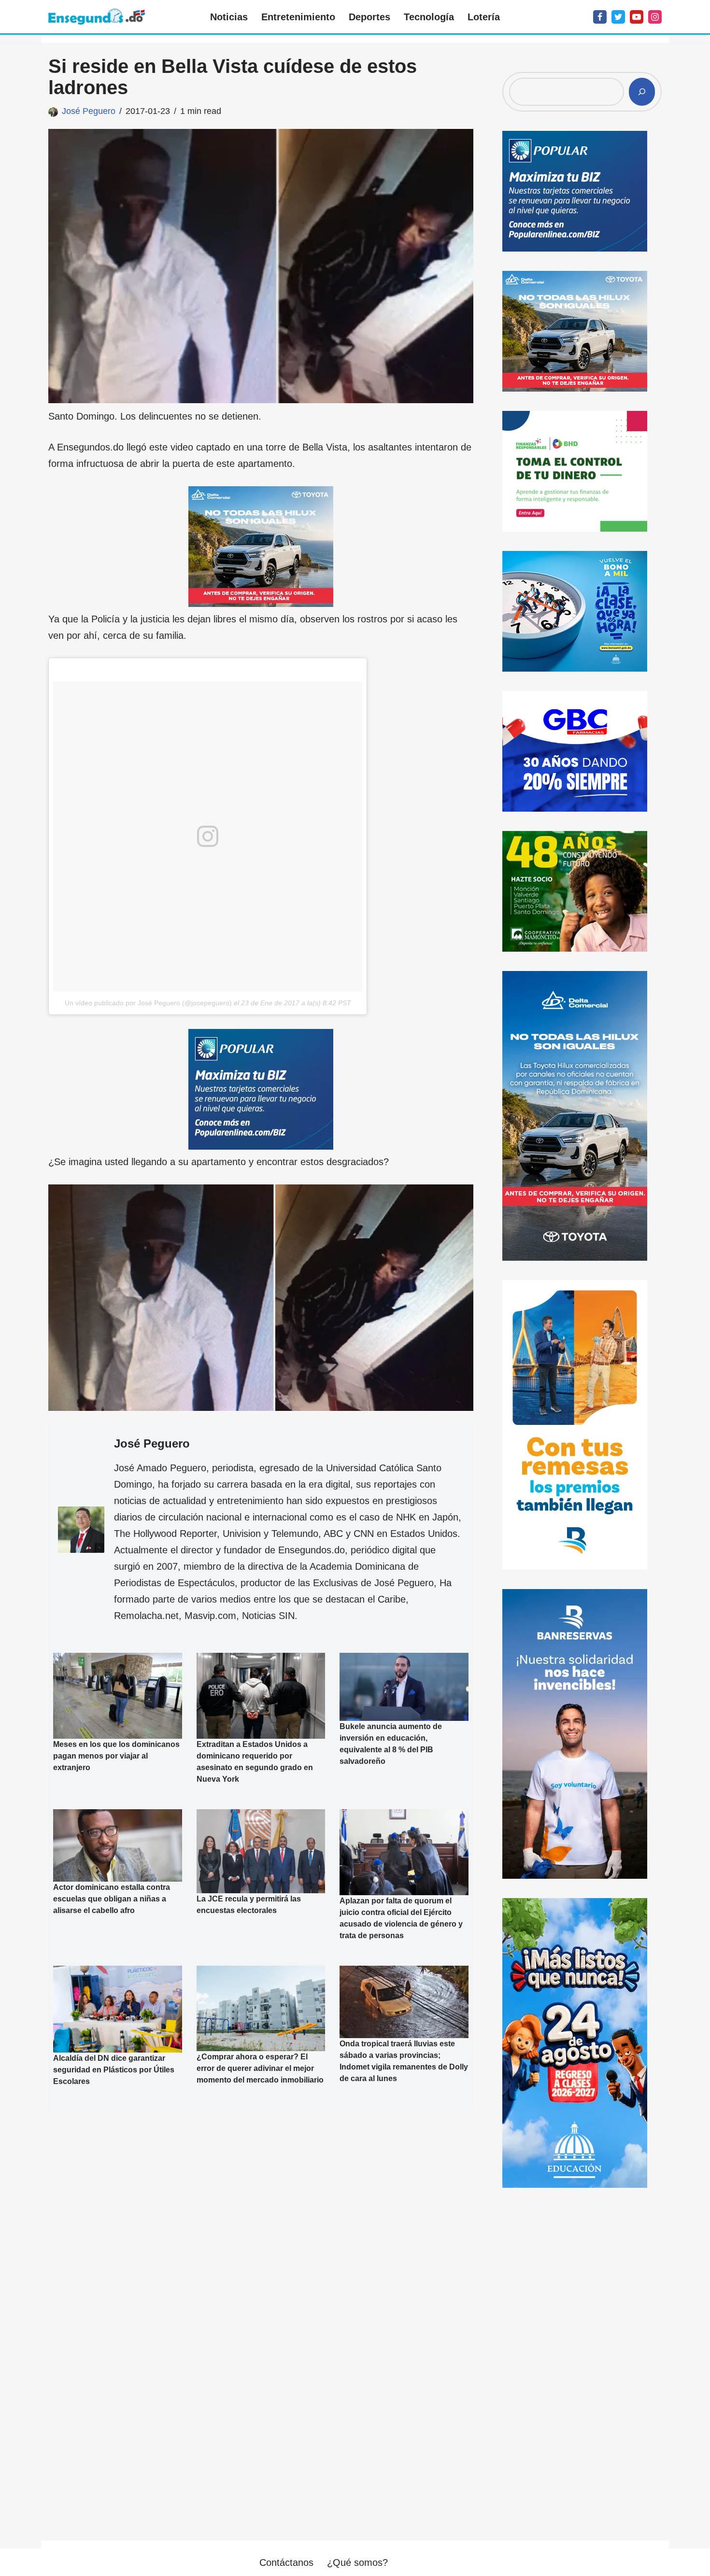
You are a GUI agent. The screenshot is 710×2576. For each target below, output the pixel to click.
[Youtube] (637, 17)
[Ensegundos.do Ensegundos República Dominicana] (97, 17)
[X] (618, 17)
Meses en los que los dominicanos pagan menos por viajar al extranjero (116, 1756)
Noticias (229, 17)
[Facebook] (600, 17)
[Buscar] (642, 92)
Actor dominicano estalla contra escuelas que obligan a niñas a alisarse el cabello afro (112, 1899)
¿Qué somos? (357, 2562)
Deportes (369, 17)
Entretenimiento (298, 17)
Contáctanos (286, 2562)
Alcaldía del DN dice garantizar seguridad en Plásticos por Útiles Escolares (114, 2070)
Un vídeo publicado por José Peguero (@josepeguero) (148, 1003)
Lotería (484, 17)
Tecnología (429, 17)
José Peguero (89, 111)
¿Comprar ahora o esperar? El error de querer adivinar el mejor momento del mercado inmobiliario (260, 2069)
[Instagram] (655, 17)
